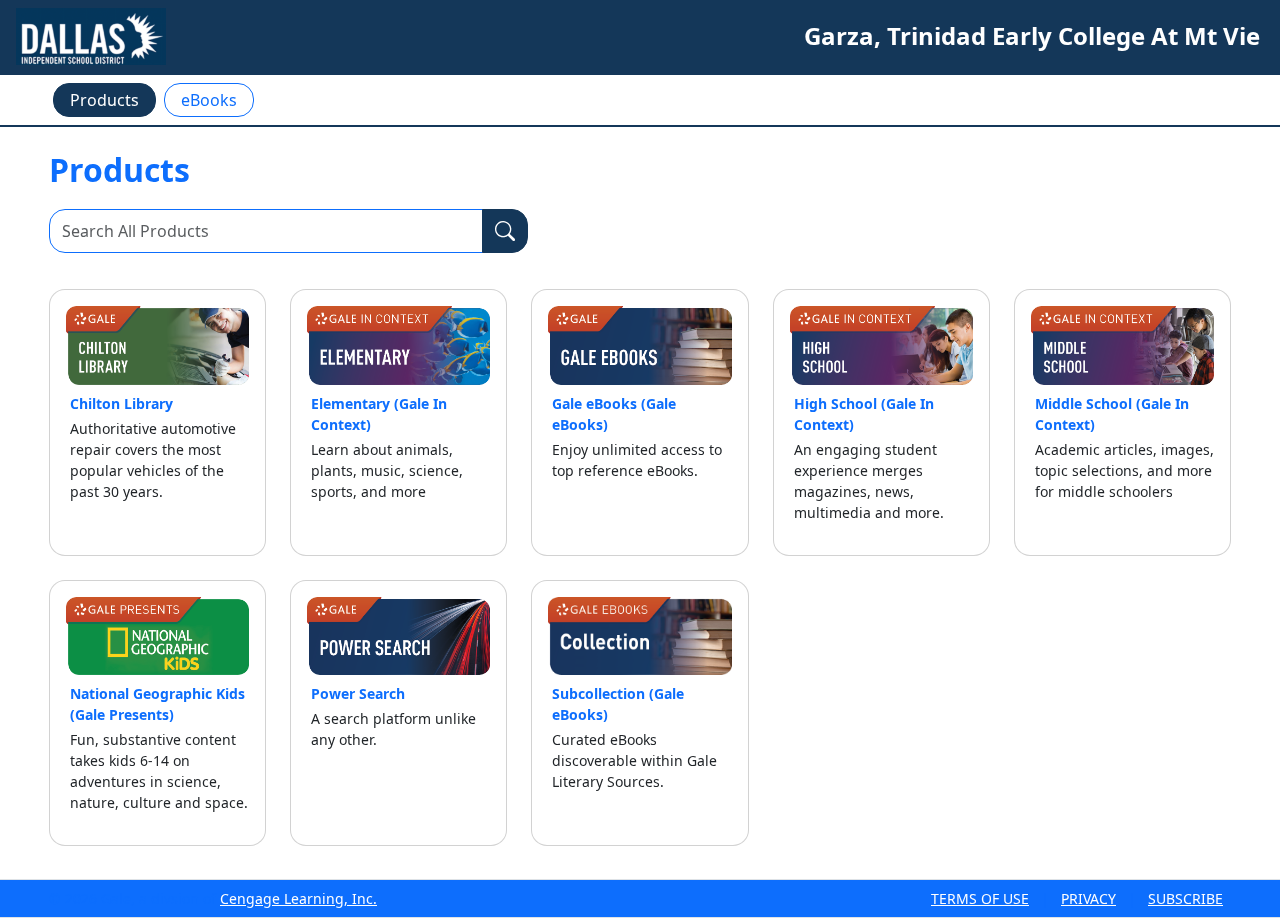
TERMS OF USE (980, 898)
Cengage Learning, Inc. (298, 898)
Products (104, 100)
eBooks (209, 100)
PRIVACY (1088, 898)
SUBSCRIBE (1185, 898)
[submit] (505, 231)
